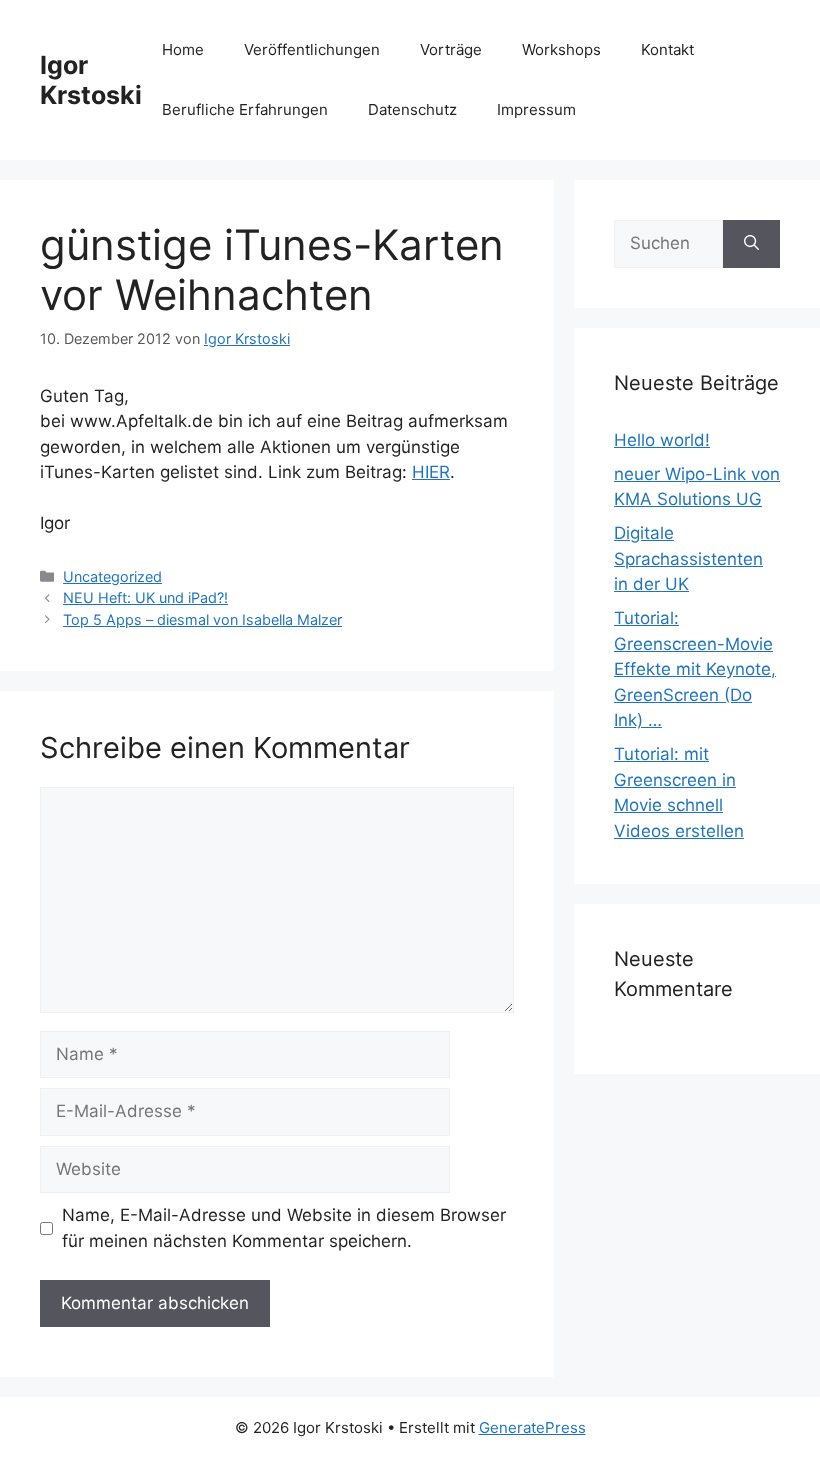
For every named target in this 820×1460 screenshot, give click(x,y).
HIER (431, 472)
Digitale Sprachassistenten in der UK (688, 558)
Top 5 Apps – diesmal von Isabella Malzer (202, 619)
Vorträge (451, 49)
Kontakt (667, 49)
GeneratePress (532, 1427)
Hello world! (662, 440)
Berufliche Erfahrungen (245, 109)
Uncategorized (112, 576)
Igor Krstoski (91, 80)
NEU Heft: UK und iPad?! (145, 597)
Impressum (536, 109)
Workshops (561, 49)
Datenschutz (412, 109)
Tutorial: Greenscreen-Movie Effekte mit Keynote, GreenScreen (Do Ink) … (695, 669)
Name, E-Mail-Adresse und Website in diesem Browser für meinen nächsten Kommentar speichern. (284, 1228)
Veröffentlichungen (312, 49)
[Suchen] (751, 244)
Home (183, 49)
